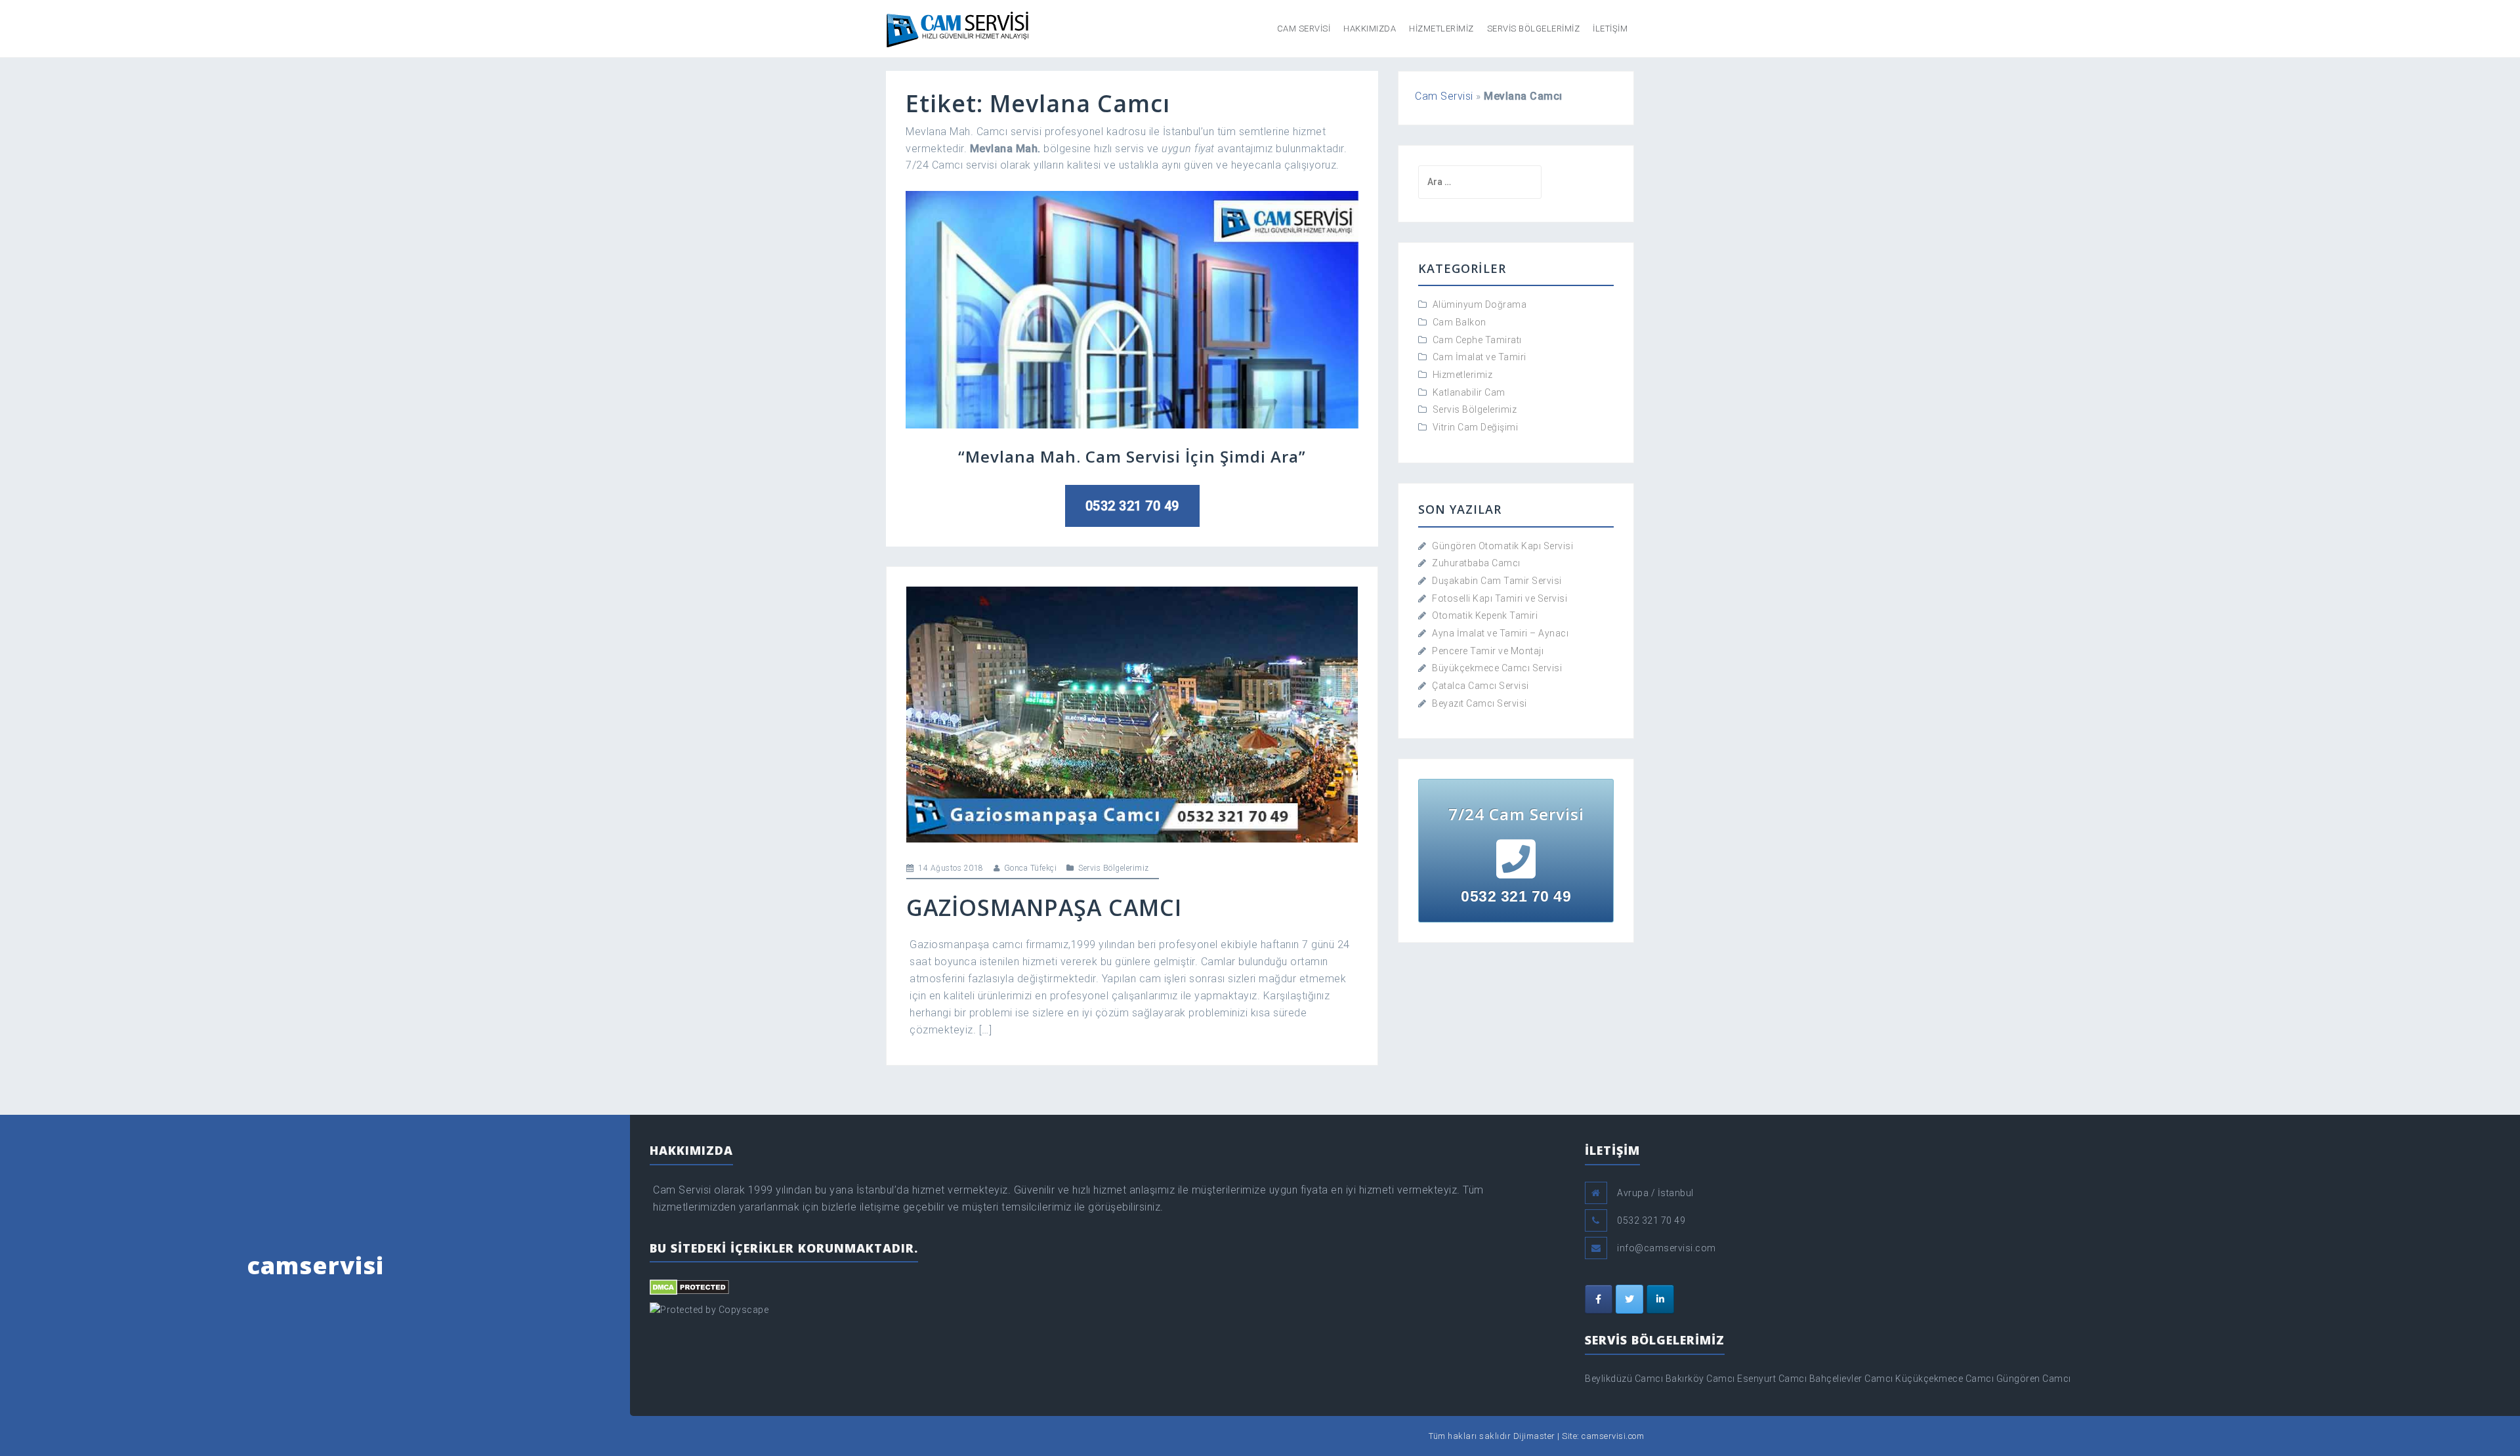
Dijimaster (1534, 1436)
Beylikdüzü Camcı (1624, 1379)
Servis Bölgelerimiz (1534, 29)
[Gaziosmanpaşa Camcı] (1132, 714)
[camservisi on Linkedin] (1660, 1299)
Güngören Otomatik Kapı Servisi (1502, 546)
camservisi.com (1613, 1436)
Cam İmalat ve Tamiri (1480, 357)
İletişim (1610, 29)
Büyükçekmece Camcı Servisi (1497, 668)
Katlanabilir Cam (1469, 392)
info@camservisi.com (1667, 1248)
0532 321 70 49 (1132, 506)
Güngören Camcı (2034, 1379)
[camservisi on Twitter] (1629, 1299)
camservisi (315, 1265)
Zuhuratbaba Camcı (1476, 563)
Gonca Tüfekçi (1031, 868)
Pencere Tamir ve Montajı (1488, 651)
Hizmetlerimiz (1441, 29)
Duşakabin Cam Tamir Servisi (1497, 581)
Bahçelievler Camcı (1851, 1379)
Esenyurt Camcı (1772, 1379)
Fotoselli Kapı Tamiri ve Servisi (1500, 598)
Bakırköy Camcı (1700, 1379)
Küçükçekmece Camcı (1944, 1379)
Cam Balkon (1459, 322)
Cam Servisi (1304, 29)
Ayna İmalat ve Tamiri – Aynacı (1500, 633)
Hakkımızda (1370, 29)
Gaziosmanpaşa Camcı (1044, 907)
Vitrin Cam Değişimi (1476, 427)
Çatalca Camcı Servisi (1480, 686)
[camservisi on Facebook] (1599, 1299)
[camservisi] (958, 28)
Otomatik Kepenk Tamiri (1485, 615)
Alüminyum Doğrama (1480, 304)
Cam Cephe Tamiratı (1477, 340)
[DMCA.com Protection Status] (689, 1286)
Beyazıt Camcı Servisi (1480, 703)
